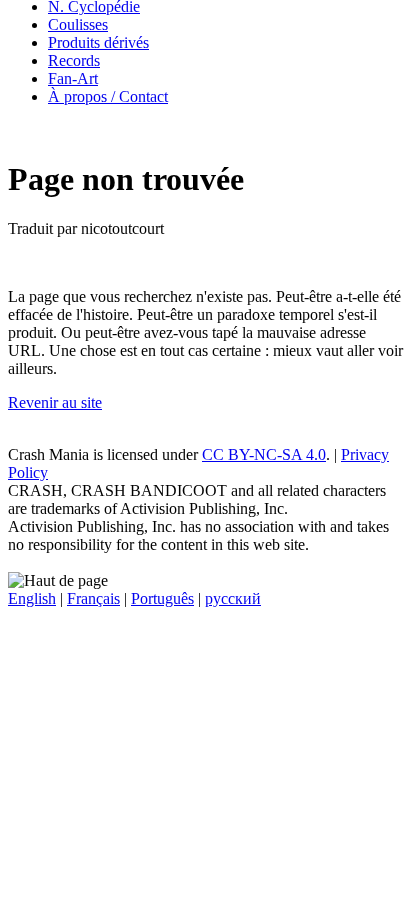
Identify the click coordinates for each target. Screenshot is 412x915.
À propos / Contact (108, 96)
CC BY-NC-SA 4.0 (264, 454)
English (32, 598)
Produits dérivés (98, 42)
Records (74, 60)
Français (93, 598)
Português (162, 598)
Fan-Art (73, 78)
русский (233, 598)
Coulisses (78, 24)
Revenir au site (55, 402)
